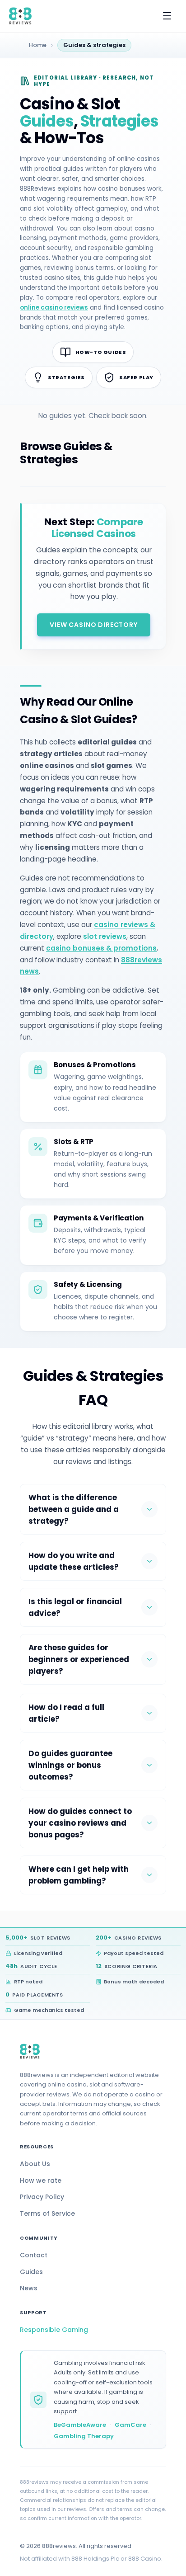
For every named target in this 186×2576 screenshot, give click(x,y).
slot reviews (105, 936)
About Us (35, 2164)
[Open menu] (167, 16)
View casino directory (94, 625)
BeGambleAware (80, 2425)
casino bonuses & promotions (101, 948)
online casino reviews (54, 308)
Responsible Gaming (54, 2330)
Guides (31, 2272)
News (29, 2288)
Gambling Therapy (84, 2436)
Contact (34, 2255)
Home (38, 45)
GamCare (130, 2425)
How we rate (41, 2180)
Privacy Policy (42, 2197)
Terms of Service (47, 2213)
